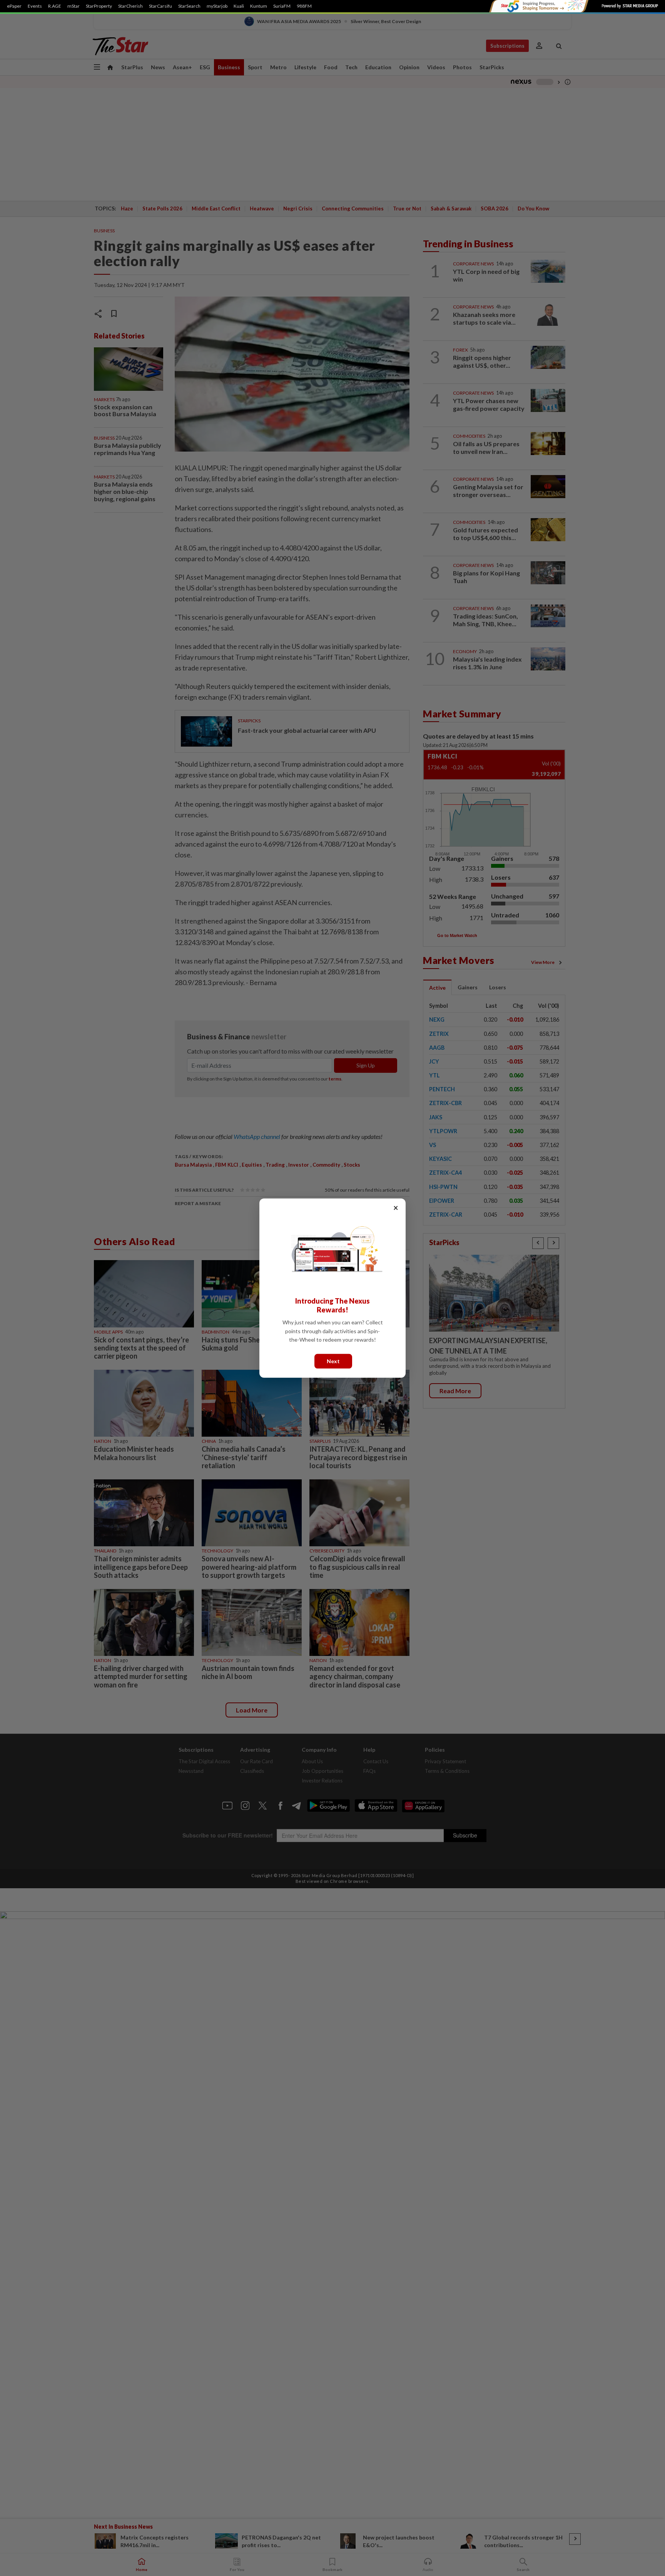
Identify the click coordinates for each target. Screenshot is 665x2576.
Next (333, 1361)
